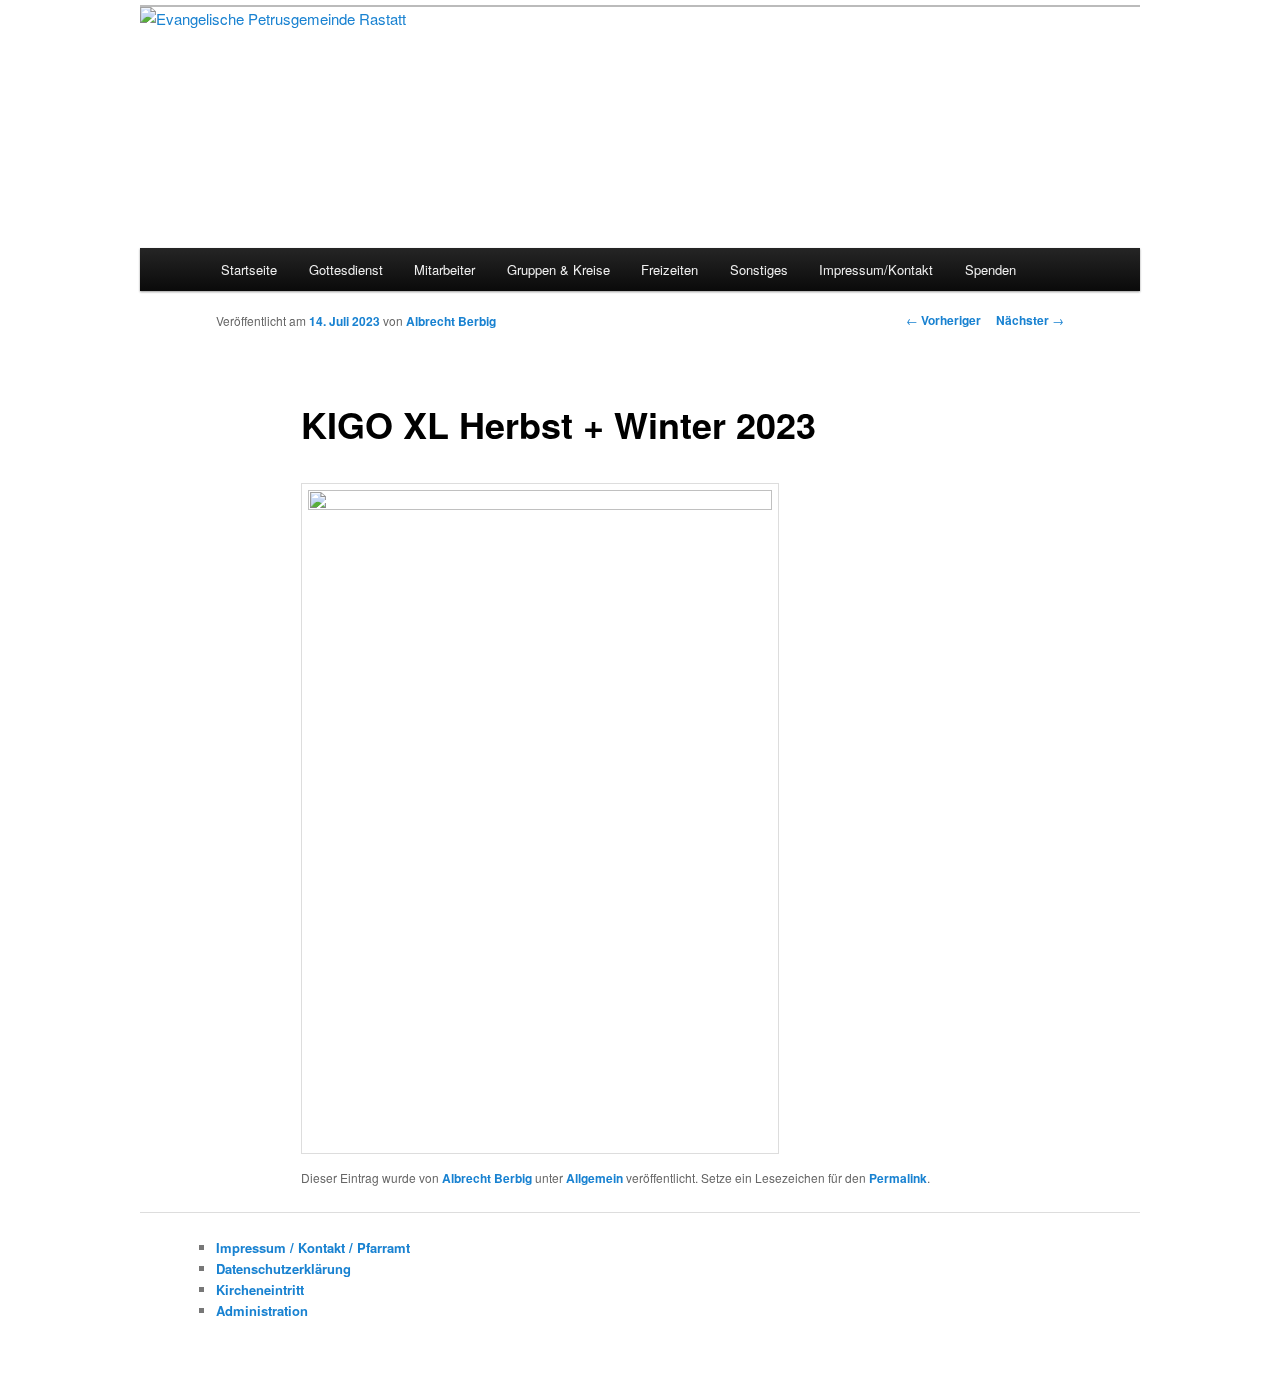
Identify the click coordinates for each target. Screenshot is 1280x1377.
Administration (262, 1310)
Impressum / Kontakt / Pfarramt (313, 1247)
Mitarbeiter (444, 269)
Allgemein (594, 1178)
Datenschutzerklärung (283, 1268)
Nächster (1030, 320)
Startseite (249, 269)
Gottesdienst (346, 269)
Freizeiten (669, 269)
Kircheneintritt (260, 1289)
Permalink (898, 1178)
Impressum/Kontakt (876, 269)
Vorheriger (943, 320)
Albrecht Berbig (451, 321)
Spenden (990, 269)
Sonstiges (759, 269)
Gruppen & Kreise (558, 269)
